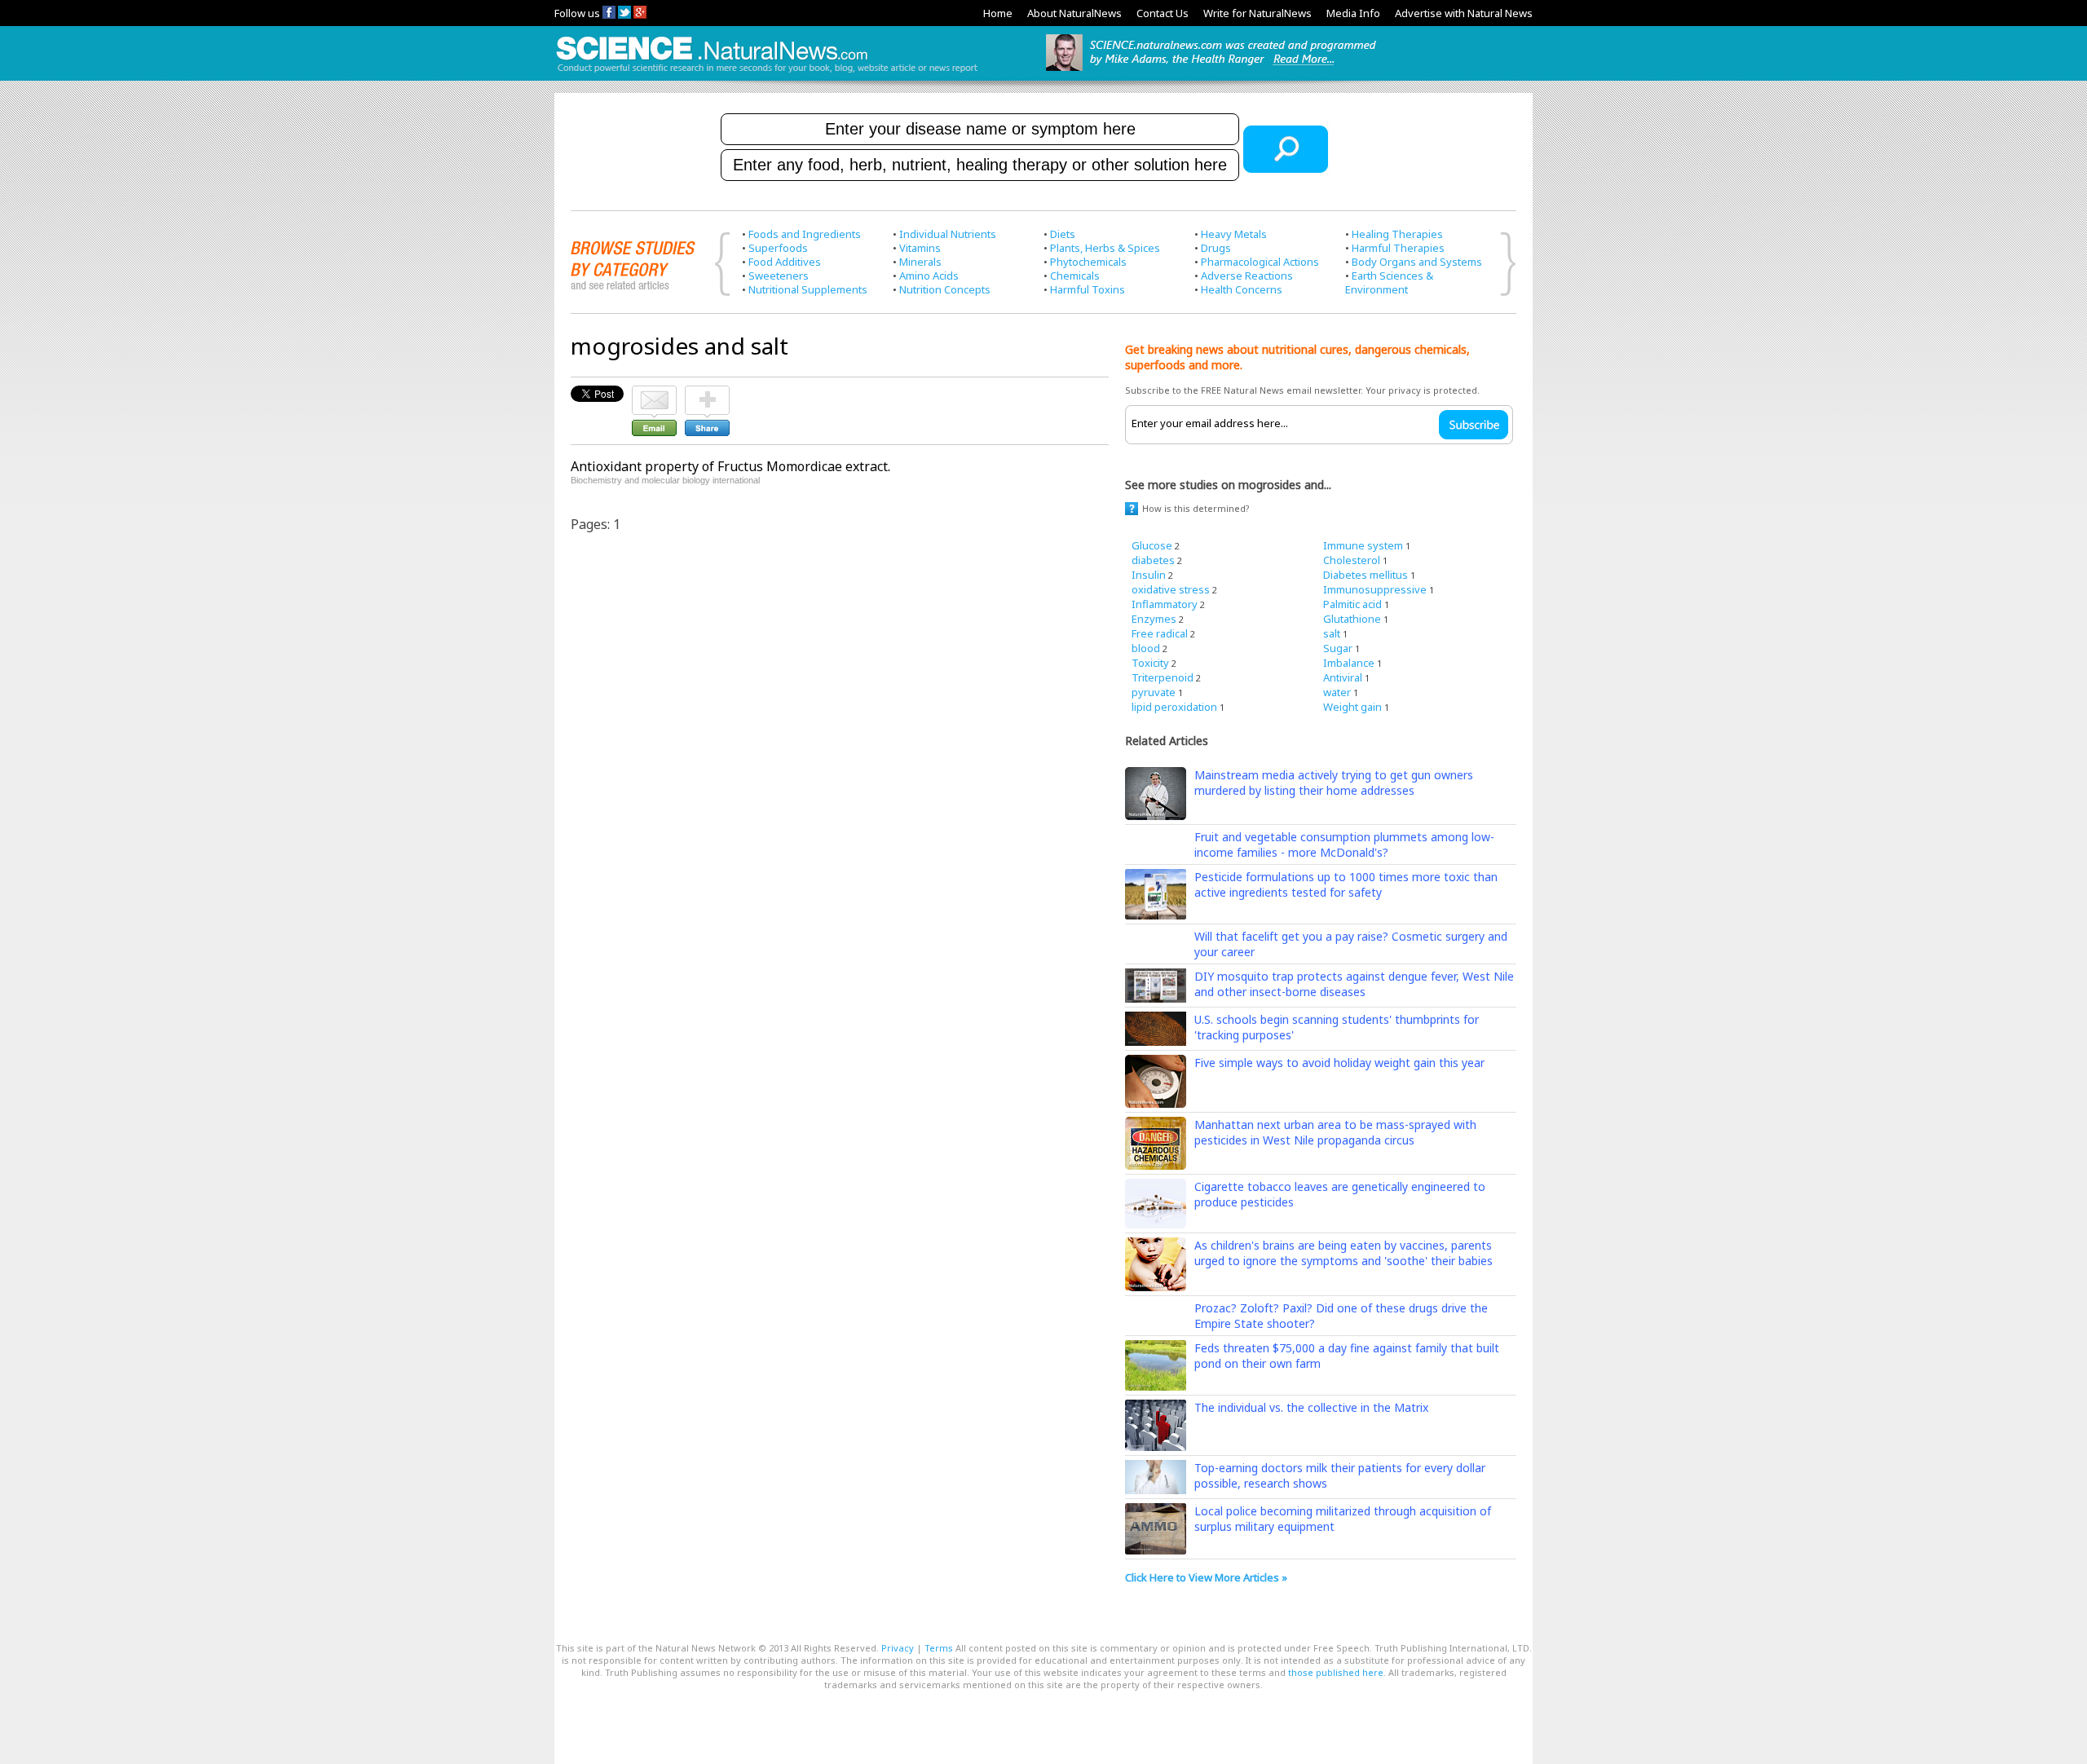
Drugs (1216, 248)
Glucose (1152, 545)
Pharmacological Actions (1260, 262)
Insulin (1149, 575)
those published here (1336, 1672)
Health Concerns (1242, 289)
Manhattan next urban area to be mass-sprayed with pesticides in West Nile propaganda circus (1335, 1132)
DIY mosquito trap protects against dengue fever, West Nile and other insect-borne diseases (1354, 984)
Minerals (920, 262)
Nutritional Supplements (808, 289)
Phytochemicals (1088, 262)
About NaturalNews (1074, 13)
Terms (939, 1648)
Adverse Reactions (1247, 276)
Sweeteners (779, 276)
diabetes (1153, 560)
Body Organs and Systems (1417, 262)
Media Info (1353, 13)
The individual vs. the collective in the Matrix (1311, 1407)
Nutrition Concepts (945, 289)
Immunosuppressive (1375, 589)
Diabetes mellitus (1366, 575)
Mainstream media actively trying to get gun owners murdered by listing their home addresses (1334, 783)
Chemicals (1075, 276)
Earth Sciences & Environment (1389, 282)
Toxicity (1150, 663)
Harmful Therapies (1398, 248)
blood (1146, 648)
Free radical (1160, 633)
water (1337, 692)
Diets (1063, 234)
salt (1332, 633)
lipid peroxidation (1174, 707)
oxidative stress (1171, 589)
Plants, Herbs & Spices (1105, 248)
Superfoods (778, 248)
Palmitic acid (1352, 604)
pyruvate (1154, 692)
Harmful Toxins (1088, 289)
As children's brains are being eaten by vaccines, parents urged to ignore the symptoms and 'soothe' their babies (1344, 1253)
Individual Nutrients (948, 234)
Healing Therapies (1397, 234)
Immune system (1363, 545)
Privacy (898, 1648)
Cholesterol (1352, 560)
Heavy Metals (1234, 234)
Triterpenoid (1163, 677)
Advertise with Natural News (1464, 13)
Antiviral (1343, 677)
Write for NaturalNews (1257, 13)
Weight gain (1352, 707)
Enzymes (1154, 619)
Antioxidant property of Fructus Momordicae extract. (730, 466)
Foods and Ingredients (805, 234)
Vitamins (920, 248)
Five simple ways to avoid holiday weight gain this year (1339, 1063)
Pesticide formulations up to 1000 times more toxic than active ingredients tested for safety (1346, 884)
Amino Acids (929, 276)
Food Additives (785, 262)
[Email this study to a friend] (654, 393)
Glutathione (1352, 619)
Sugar (1338, 648)
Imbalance (1349, 663)
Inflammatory (1165, 604)
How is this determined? (1196, 508)
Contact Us (1163, 13)
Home (998, 13)
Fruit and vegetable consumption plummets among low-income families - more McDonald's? (1344, 845)
